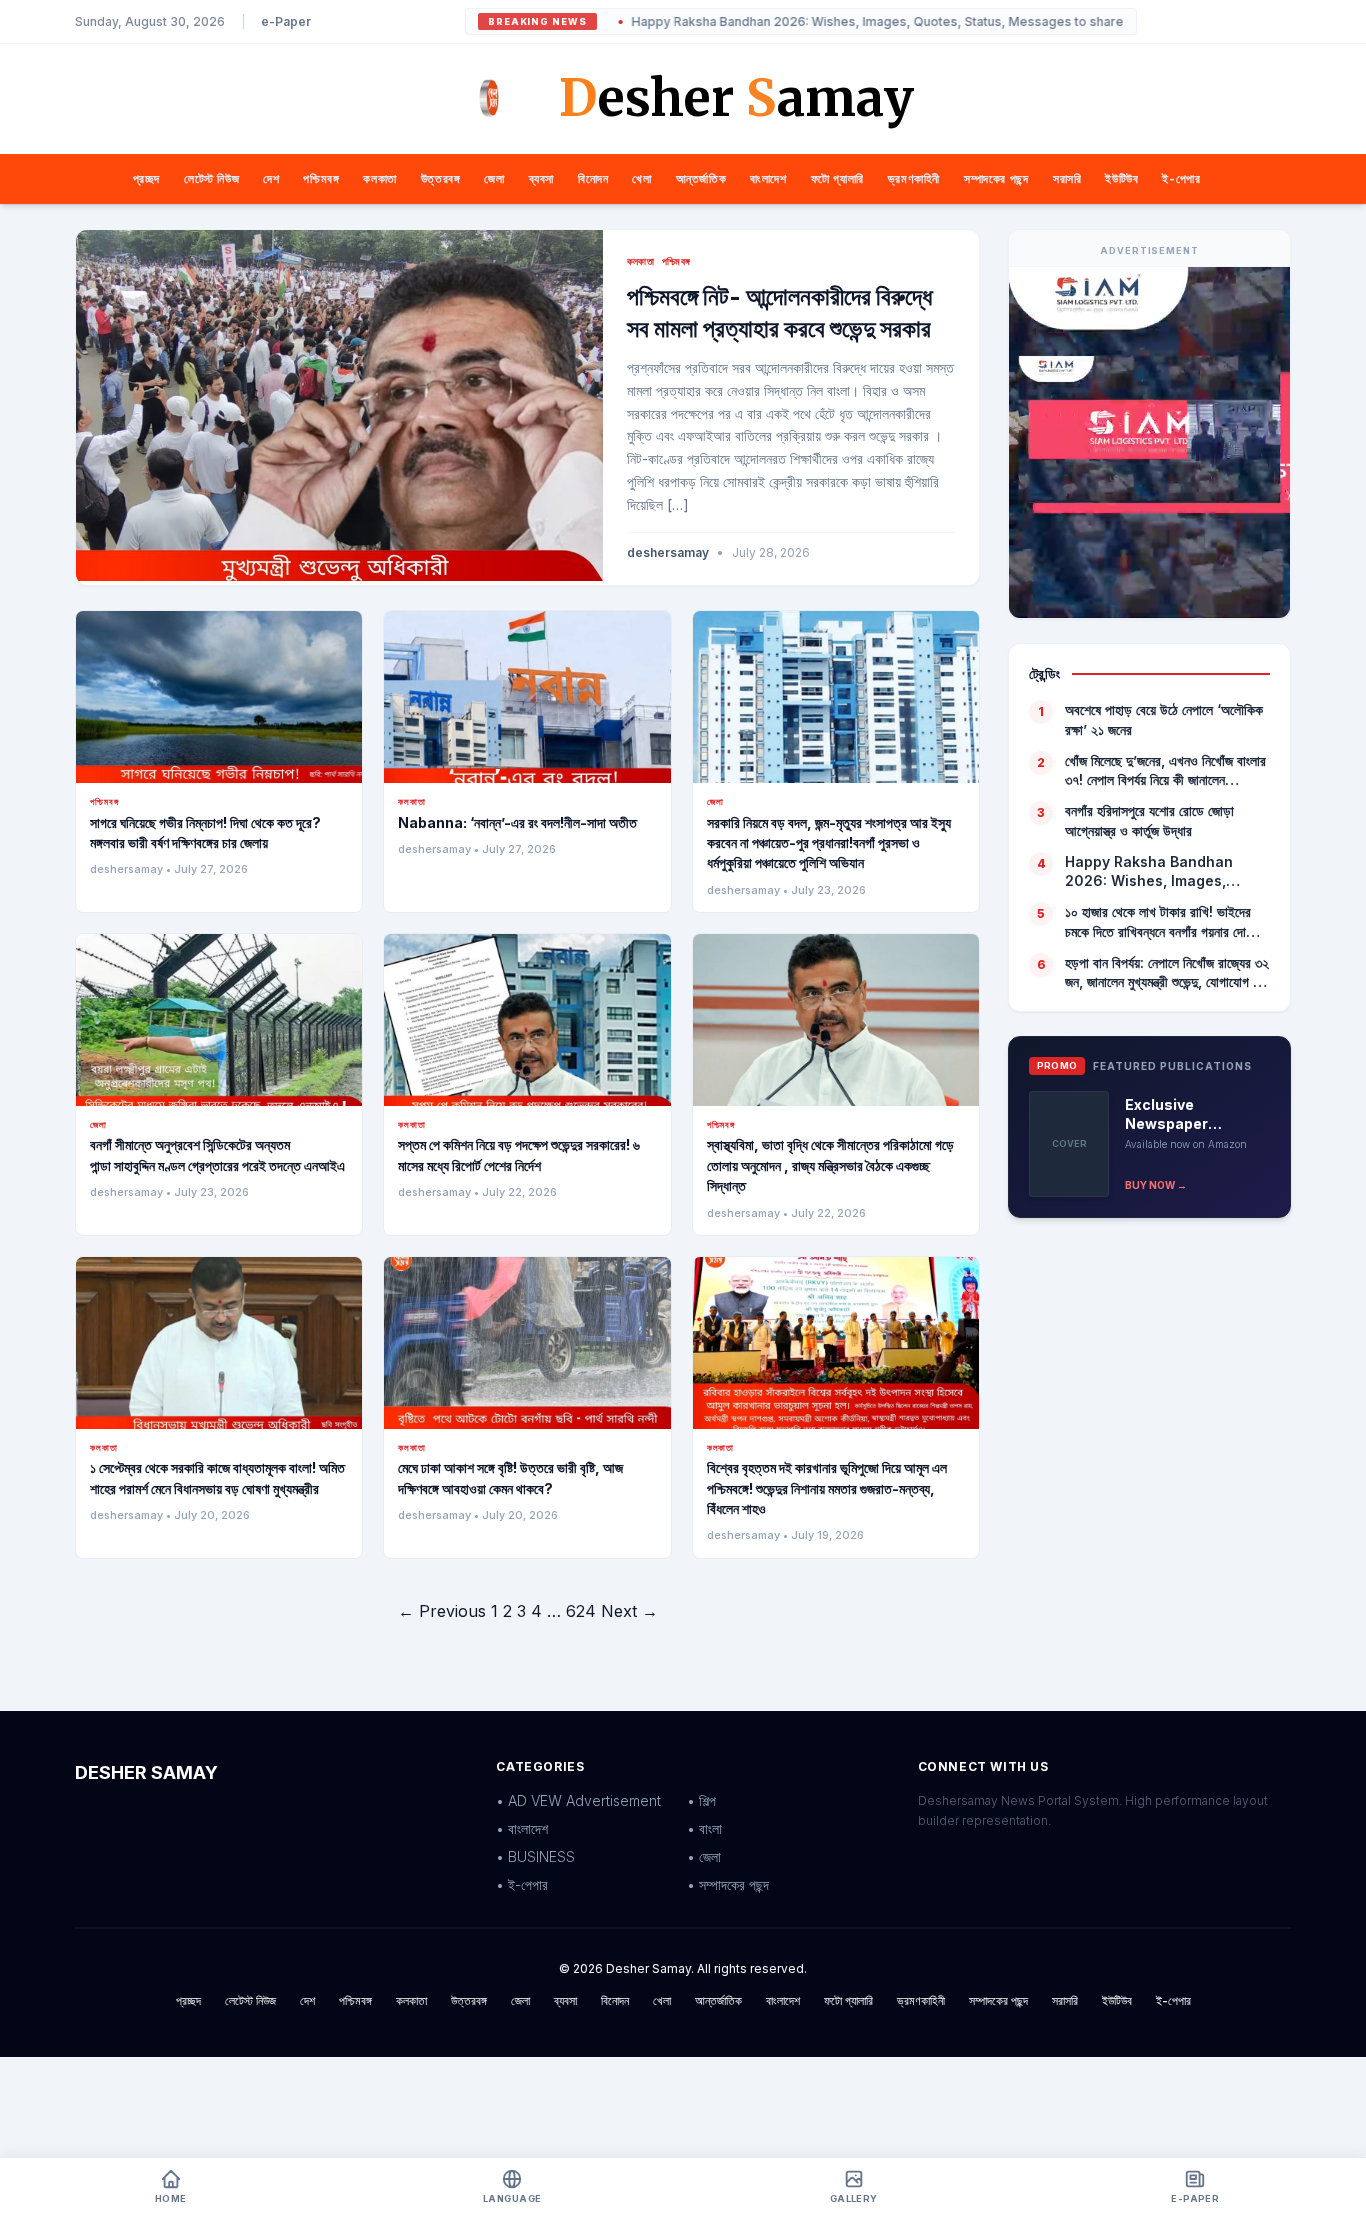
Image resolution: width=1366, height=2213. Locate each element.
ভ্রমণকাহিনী (914, 178)
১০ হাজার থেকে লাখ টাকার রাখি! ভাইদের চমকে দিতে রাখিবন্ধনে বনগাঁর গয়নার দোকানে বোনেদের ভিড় (1166, 922)
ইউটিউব (1121, 178)
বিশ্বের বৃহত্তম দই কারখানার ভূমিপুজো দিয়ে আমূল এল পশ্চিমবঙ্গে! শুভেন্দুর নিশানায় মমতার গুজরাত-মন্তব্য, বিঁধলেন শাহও (827, 1488)
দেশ (271, 178)
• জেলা (704, 1856)
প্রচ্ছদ (146, 178)
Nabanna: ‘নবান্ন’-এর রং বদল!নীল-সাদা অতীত (517, 822)
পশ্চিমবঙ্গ (321, 178)
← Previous (442, 1611)
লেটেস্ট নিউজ (211, 178)
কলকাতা (379, 178)
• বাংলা (704, 1828)
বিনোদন (593, 178)
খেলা (641, 178)
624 (581, 1611)
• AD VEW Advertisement (578, 1800)
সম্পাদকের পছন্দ (996, 178)
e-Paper (286, 21)
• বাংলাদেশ (522, 1828)
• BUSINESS (535, 1856)
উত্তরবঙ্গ (441, 178)
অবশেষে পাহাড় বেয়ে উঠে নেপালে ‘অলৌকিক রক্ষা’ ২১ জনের (1164, 719)
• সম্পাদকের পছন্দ (728, 1884)
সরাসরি (1067, 178)
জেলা (494, 178)
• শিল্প (701, 1800)
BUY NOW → (1156, 1185)
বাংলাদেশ (768, 178)
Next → (629, 1611)
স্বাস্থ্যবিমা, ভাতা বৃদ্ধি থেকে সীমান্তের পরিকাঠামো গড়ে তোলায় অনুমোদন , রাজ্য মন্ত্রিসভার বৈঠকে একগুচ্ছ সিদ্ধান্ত (830, 1165)
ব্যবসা (541, 178)
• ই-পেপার (522, 1884)
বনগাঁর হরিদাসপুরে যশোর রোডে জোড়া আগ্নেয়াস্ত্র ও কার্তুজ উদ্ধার (1149, 820)
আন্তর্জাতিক (701, 178)
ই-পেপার (1181, 178)
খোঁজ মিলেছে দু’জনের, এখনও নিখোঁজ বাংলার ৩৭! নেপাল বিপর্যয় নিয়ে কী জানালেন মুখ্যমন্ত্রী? (1165, 771)
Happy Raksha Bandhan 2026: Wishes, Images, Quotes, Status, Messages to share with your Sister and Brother (895, 22)
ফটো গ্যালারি (837, 178)
